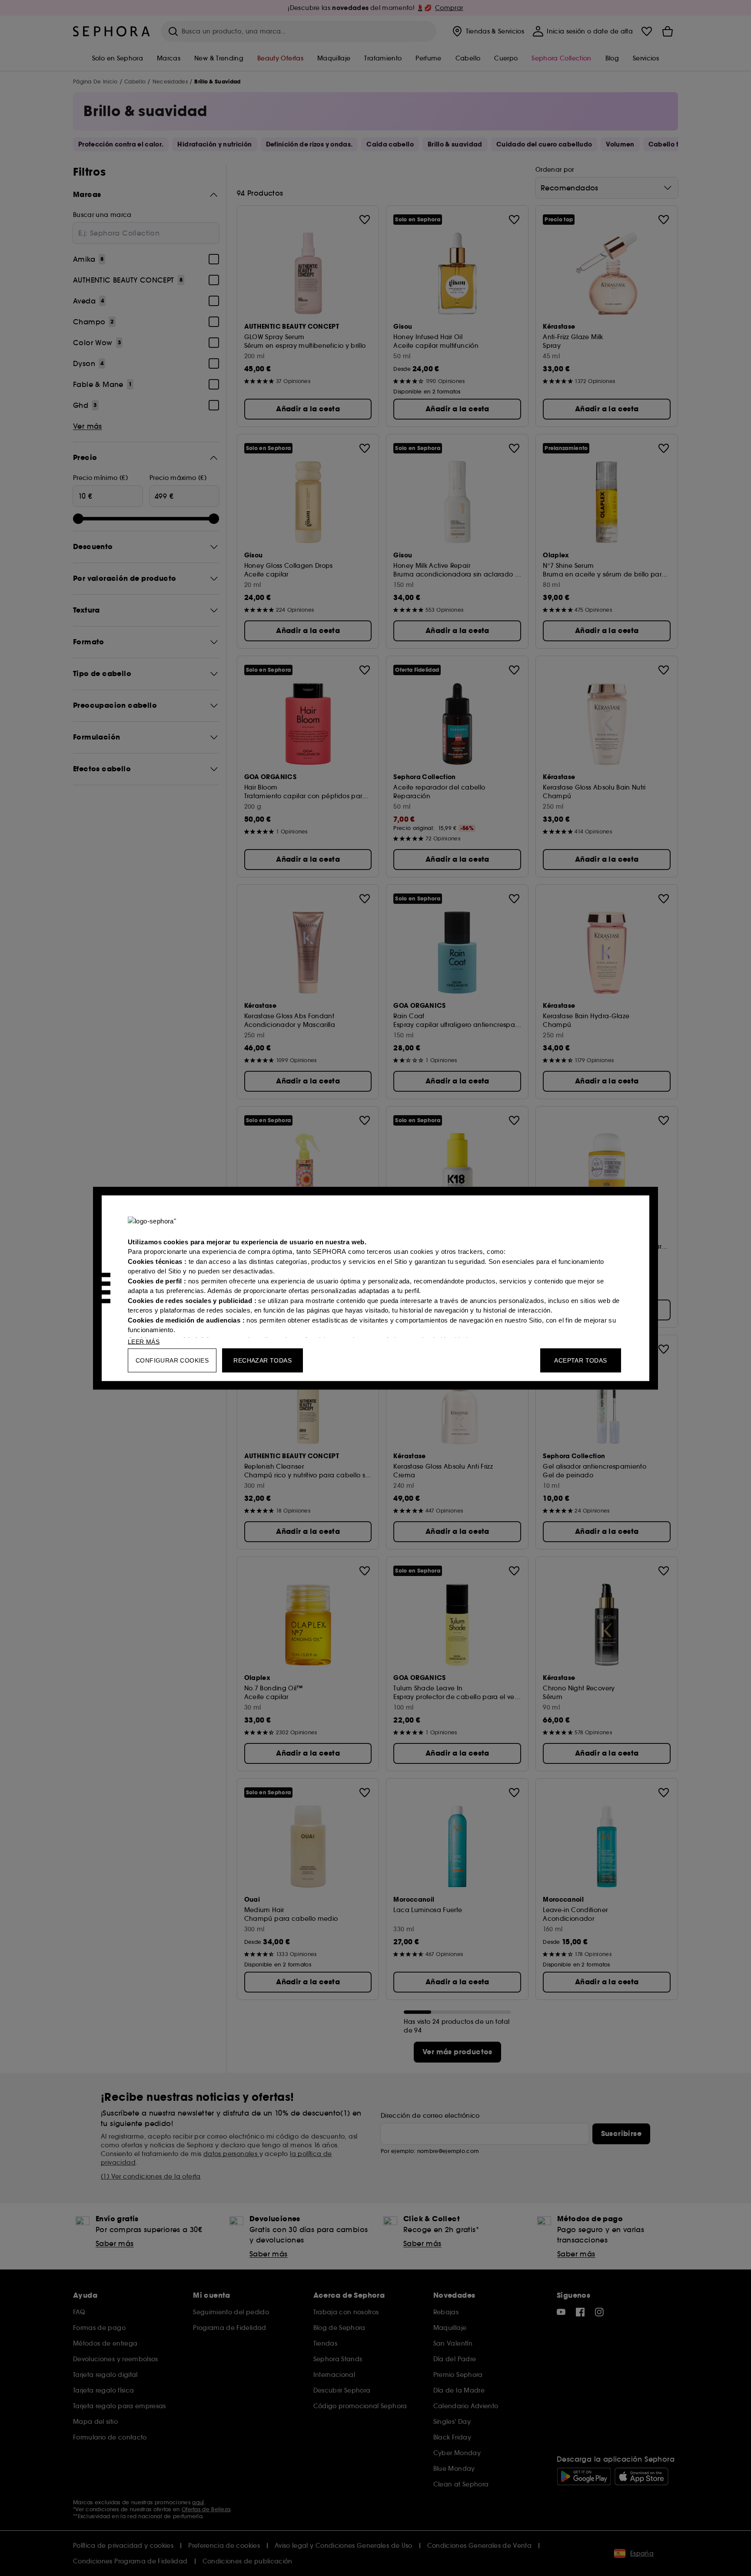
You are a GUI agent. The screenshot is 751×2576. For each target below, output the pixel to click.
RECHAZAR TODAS (263, 1360)
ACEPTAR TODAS (580, 1360)
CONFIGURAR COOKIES (172, 1360)
